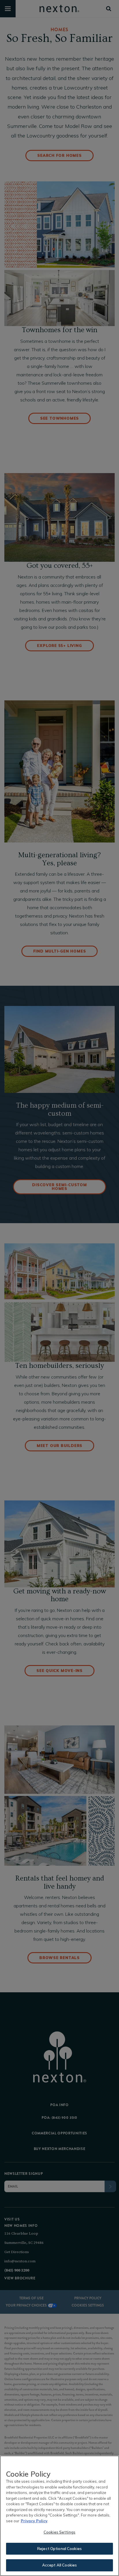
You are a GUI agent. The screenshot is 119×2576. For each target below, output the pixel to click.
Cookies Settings (59, 2532)
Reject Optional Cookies (59, 2549)
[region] (59, 2516)
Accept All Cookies (59, 2565)
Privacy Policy (34, 2521)
